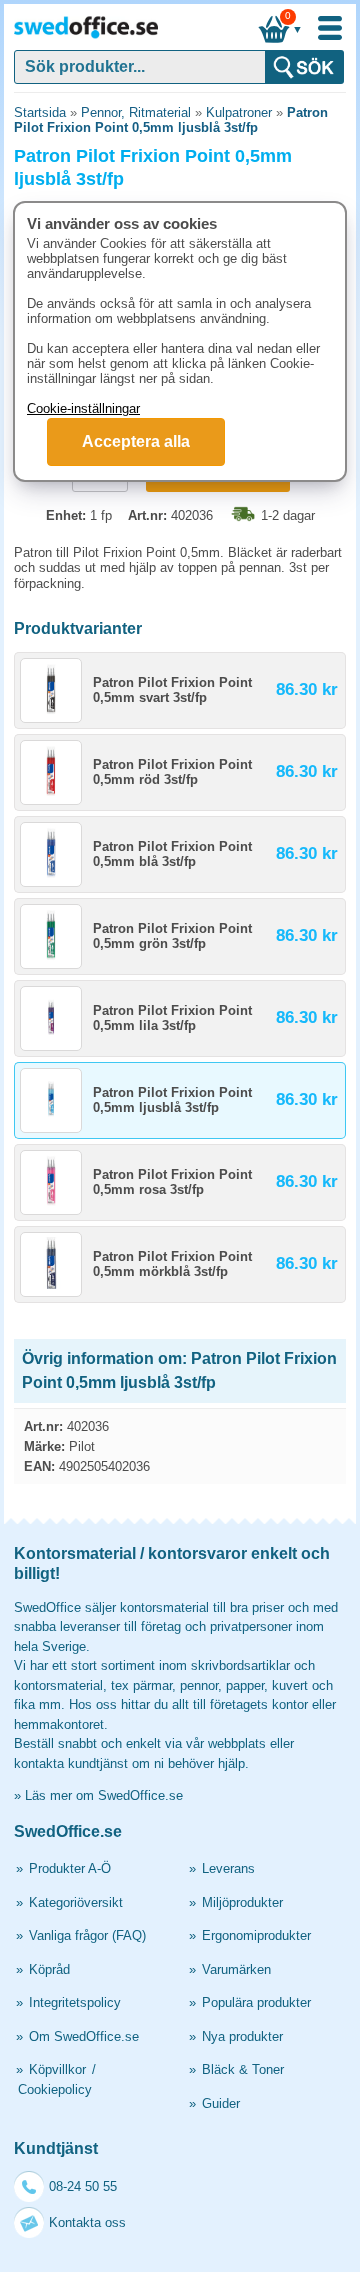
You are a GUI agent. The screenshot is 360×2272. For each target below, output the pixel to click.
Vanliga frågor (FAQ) (87, 1935)
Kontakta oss (87, 2222)
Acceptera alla (136, 441)
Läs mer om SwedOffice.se (104, 1795)
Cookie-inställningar (83, 408)
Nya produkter (242, 2036)
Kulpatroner (239, 112)
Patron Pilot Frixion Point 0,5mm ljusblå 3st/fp (171, 120)
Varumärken (236, 1969)
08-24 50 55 (83, 2186)
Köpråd (49, 1969)
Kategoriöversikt (76, 1902)
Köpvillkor (57, 2069)
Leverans (228, 1868)
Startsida (40, 112)
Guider (221, 2103)
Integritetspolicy (75, 2002)
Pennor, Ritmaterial (136, 112)
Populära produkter (256, 2002)
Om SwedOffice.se (84, 2036)
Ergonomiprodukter (256, 1935)
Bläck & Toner (243, 2069)
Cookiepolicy (55, 2089)
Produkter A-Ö (70, 1868)
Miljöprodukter (242, 1902)
